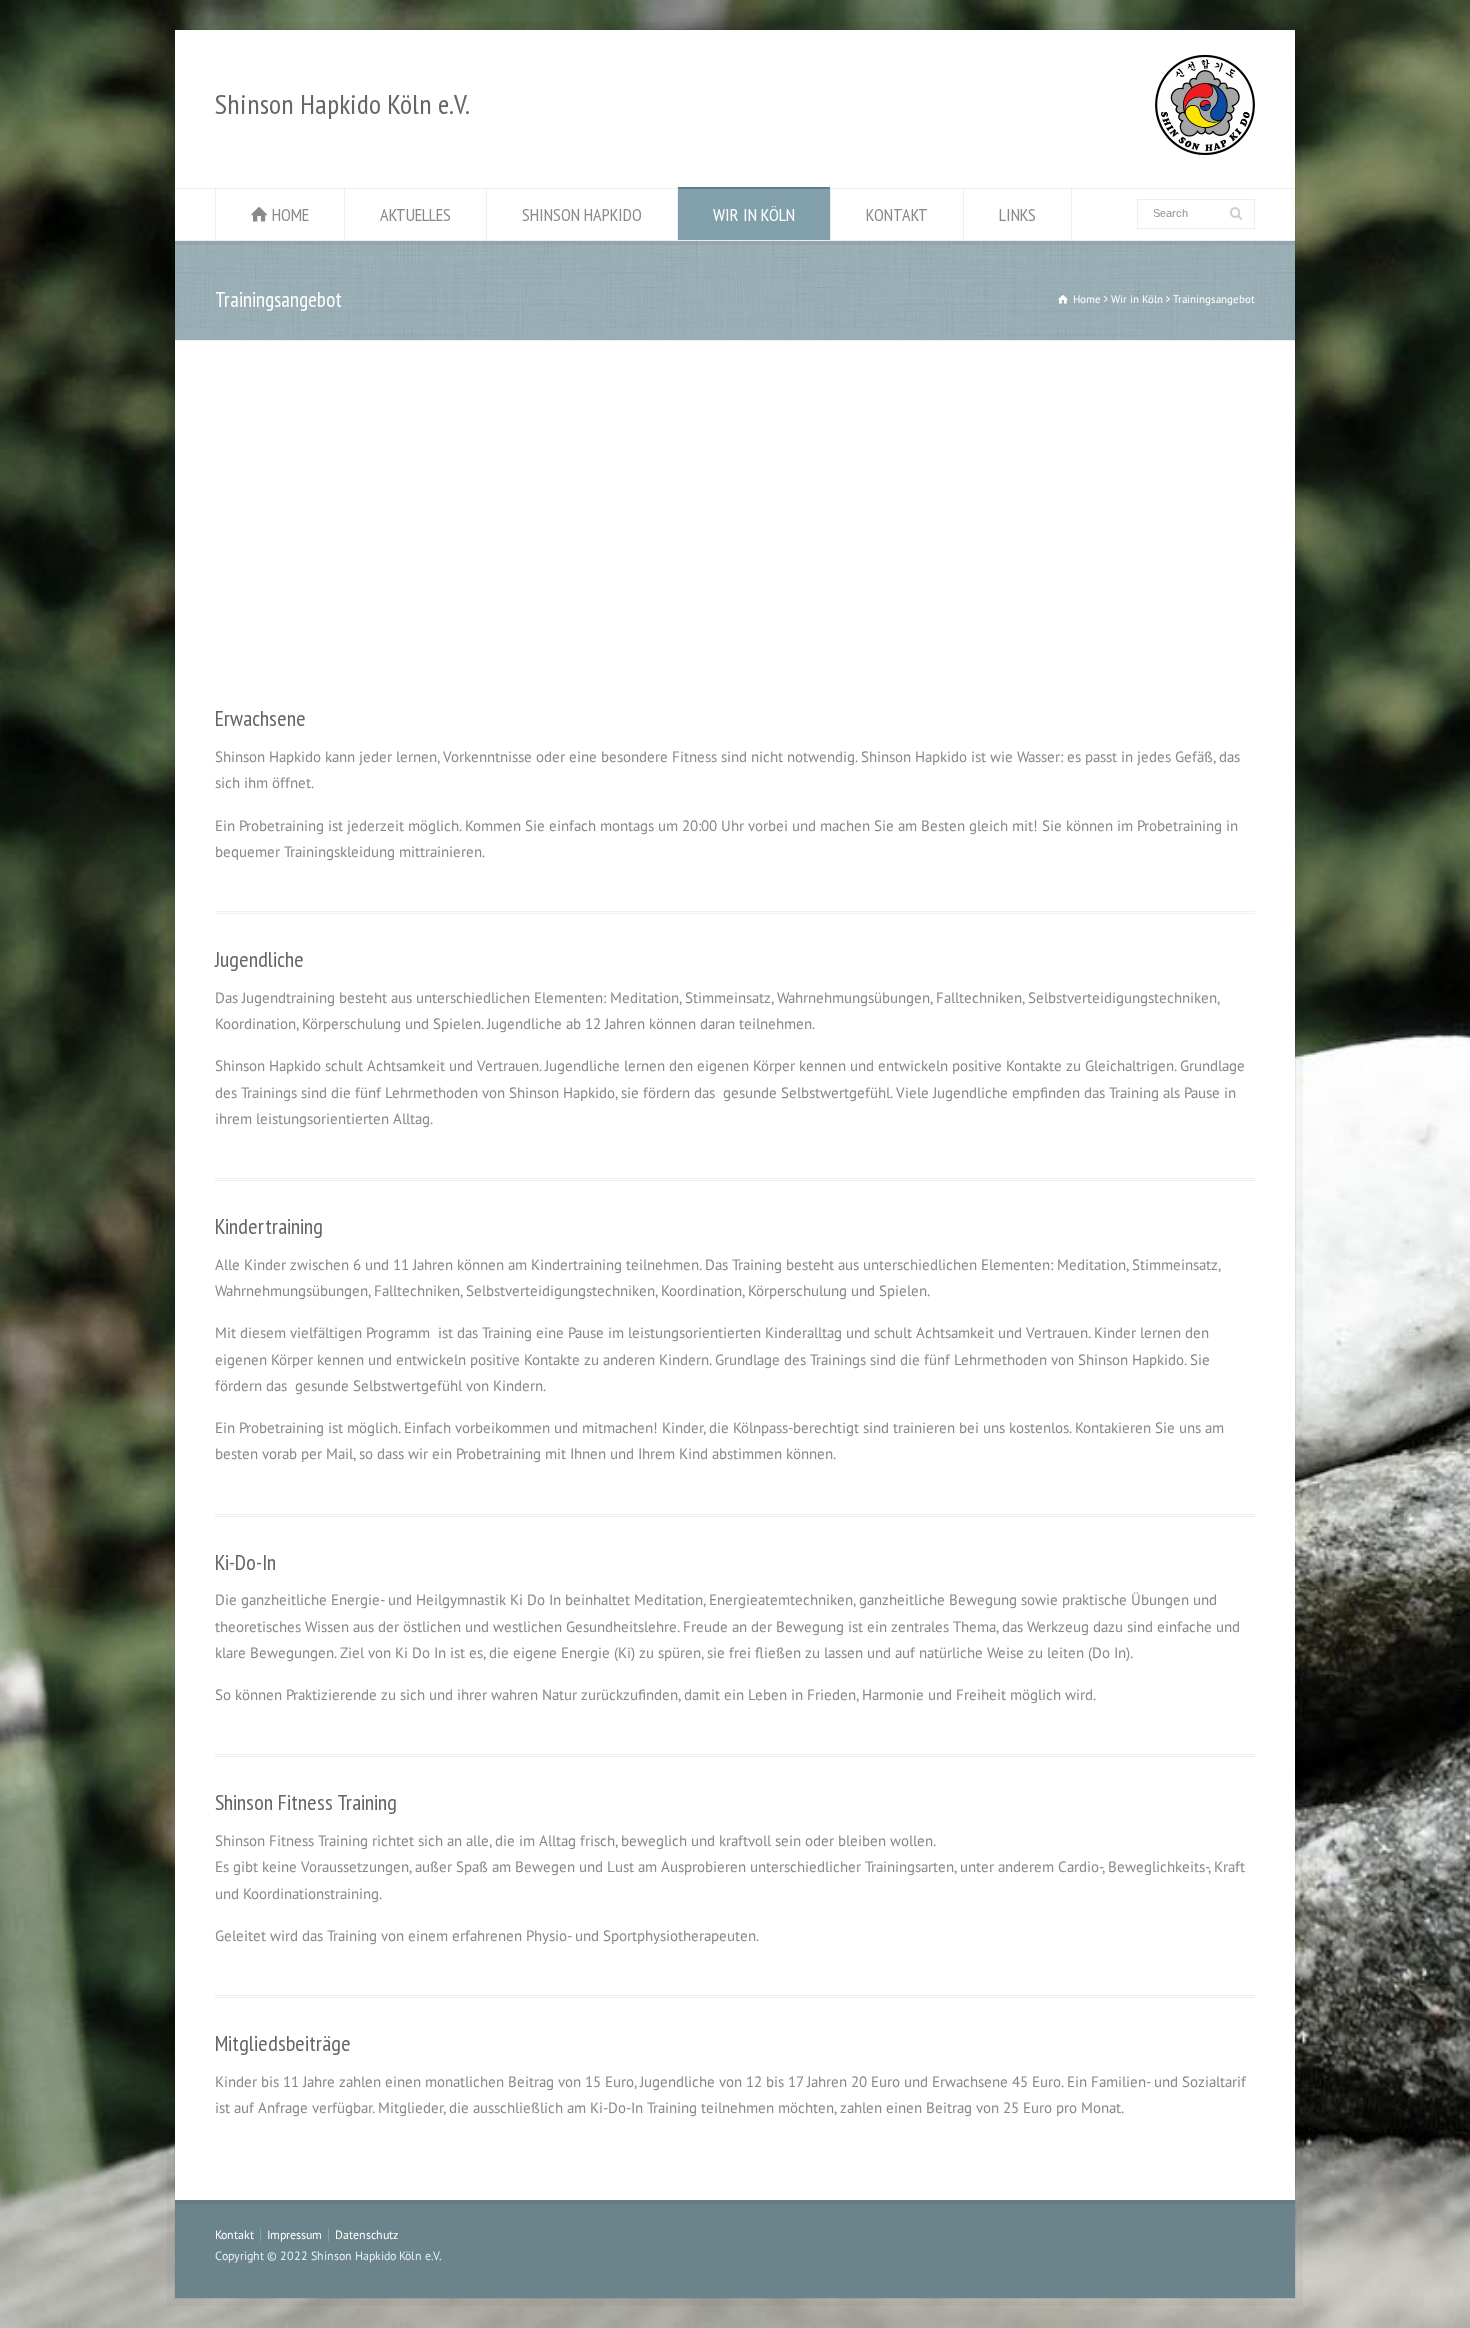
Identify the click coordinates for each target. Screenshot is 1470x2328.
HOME (290, 214)
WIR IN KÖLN (754, 214)
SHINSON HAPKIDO (582, 214)
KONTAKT (897, 214)
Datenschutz (366, 2234)
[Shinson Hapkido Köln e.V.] (1205, 149)
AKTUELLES (415, 214)
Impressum (294, 2234)
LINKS (1017, 214)
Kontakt (234, 2234)
